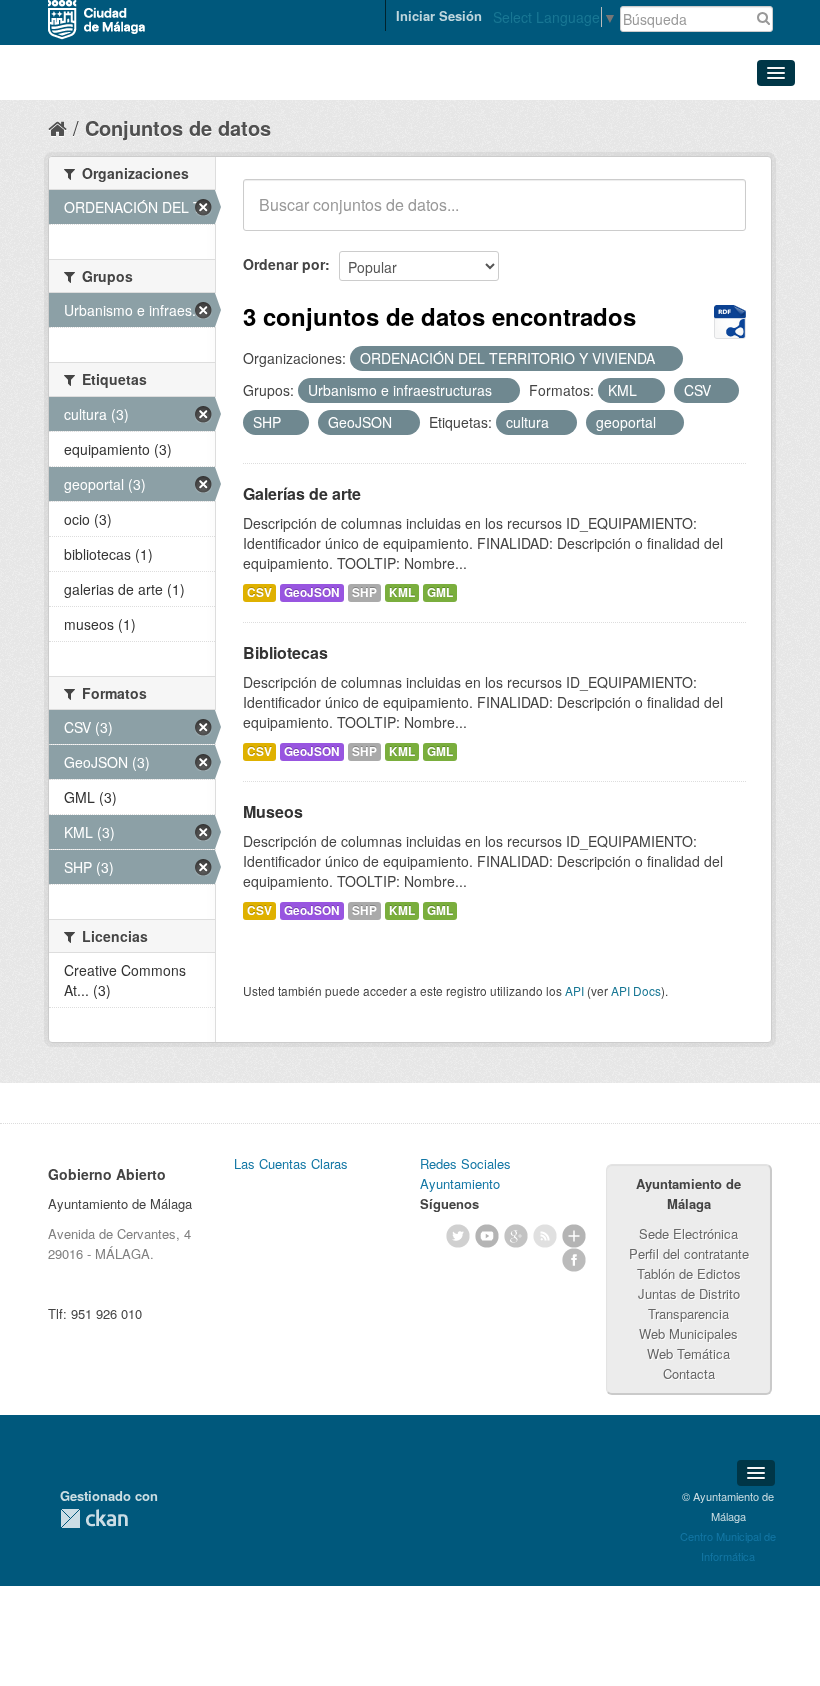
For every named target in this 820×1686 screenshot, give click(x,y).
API (574, 990)
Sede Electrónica (688, 1233)
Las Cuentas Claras (291, 1163)
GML (440, 592)
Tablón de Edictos (689, 1273)
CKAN (94, 1518)
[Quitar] (666, 359)
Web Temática (688, 1353)
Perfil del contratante (689, 1253)
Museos (273, 811)
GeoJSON (312, 592)
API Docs (636, 990)
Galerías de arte (302, 493)
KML (402, 592)
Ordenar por (284, 264)
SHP (364, 592)
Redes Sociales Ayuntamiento (465, 1173)
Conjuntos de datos (178, 127)
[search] (717, 216)
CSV (259, 592)
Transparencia (688, 1313)
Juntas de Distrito (689, 1293)
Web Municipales (688, 1333)
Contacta (689, 1373)
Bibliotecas (285, 652)
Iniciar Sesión (439, 15)
